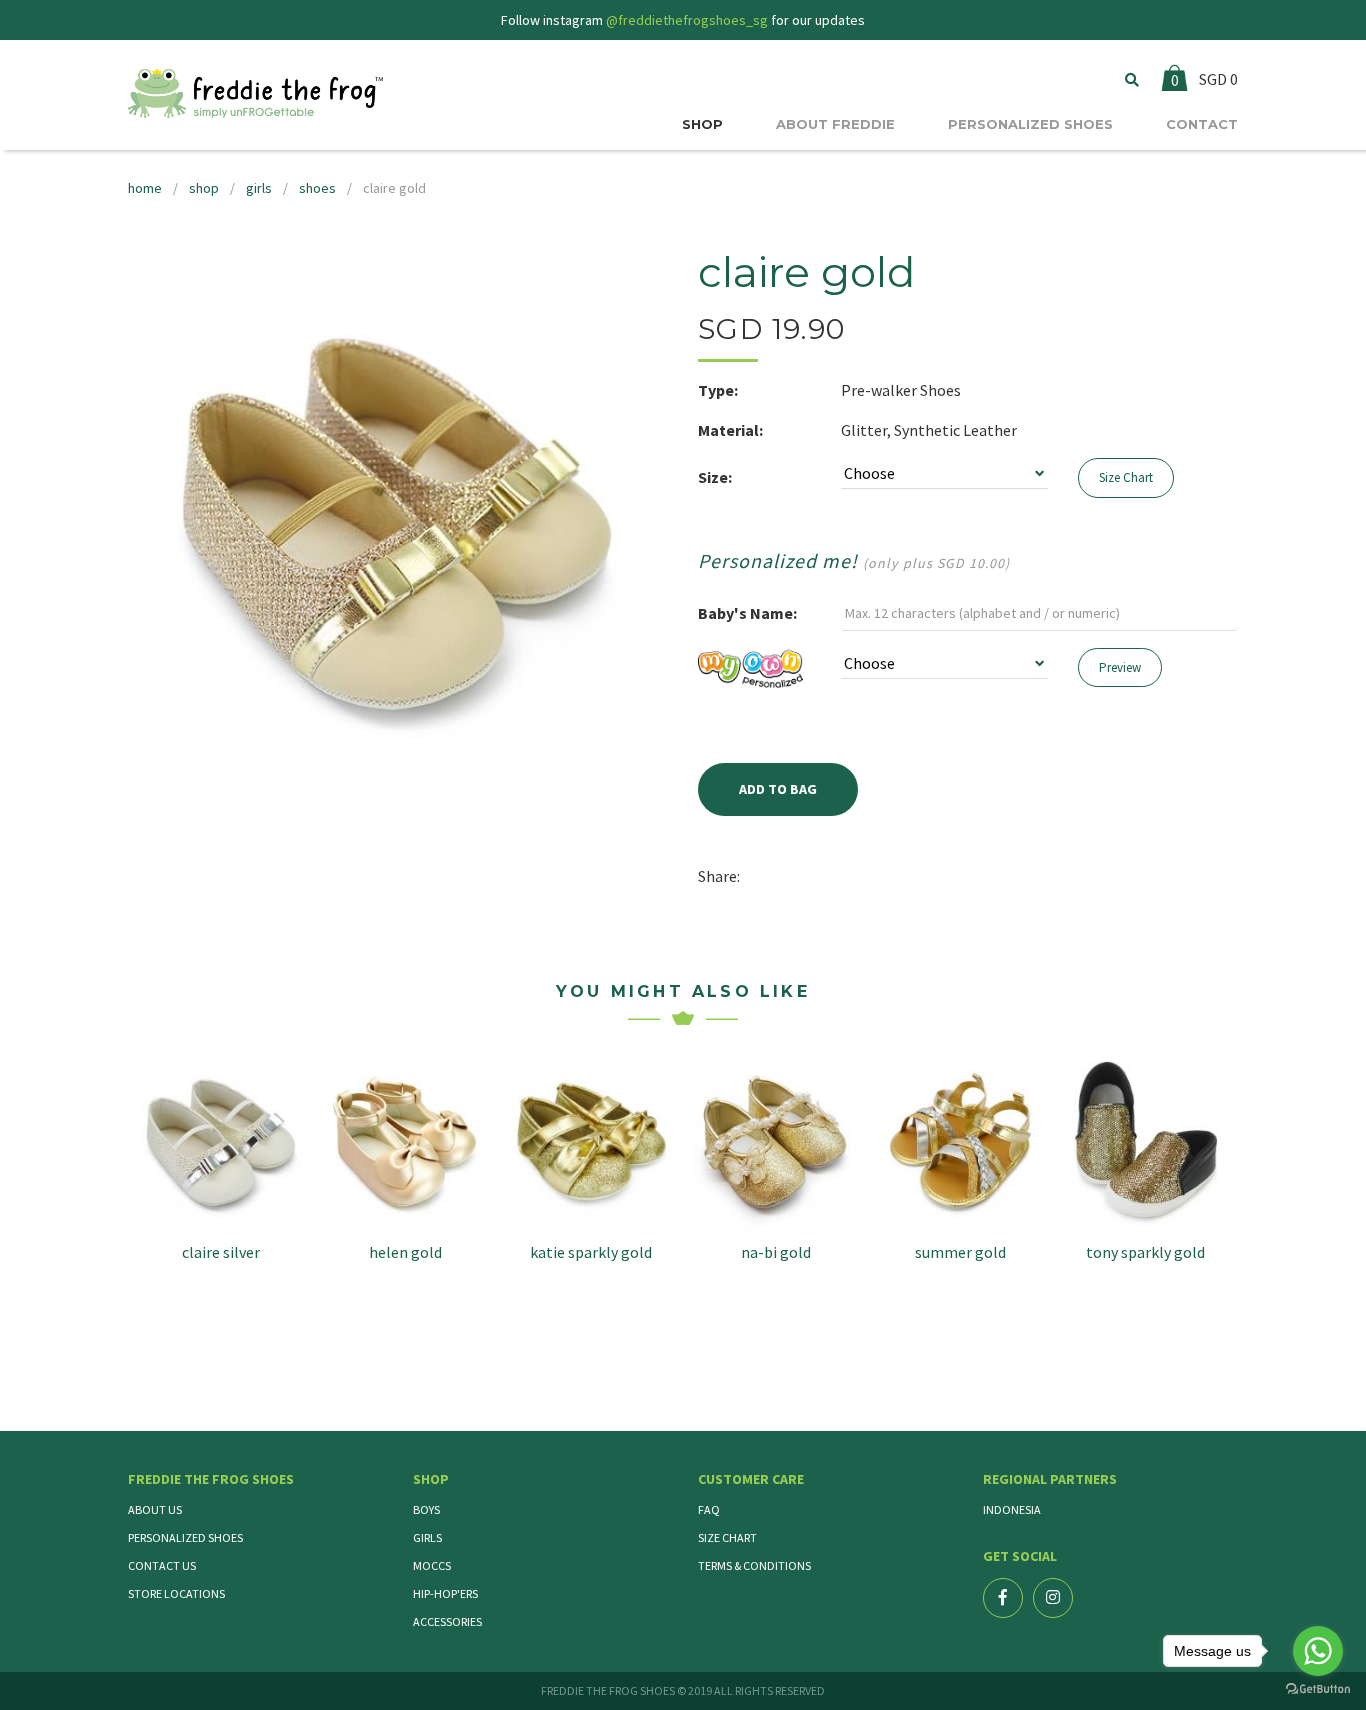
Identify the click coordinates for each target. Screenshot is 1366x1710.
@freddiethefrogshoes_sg (687, 20)
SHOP (702, 124)
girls (259, 188)
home (145, 188)
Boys (426, 1509)
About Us (155, 1509)
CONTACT (1202, 124)
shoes (317, 188)
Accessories (447, 1621)
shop (204, 188)
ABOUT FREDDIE (835, 124)
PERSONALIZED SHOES (1030, 124)
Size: (715, 477)
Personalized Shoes (185, 1537)
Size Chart (1126, 477)
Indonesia (1012, 1509)
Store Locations (176, 1593)
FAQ (709, 1509)
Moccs (432, 1565)
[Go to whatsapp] (1318, 1651)
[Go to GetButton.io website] (1318, 1689)
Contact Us (162, 1565)
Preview (1120, 667)
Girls (427, 1537)
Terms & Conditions (754, 1565)
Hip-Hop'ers (445, 1593)
